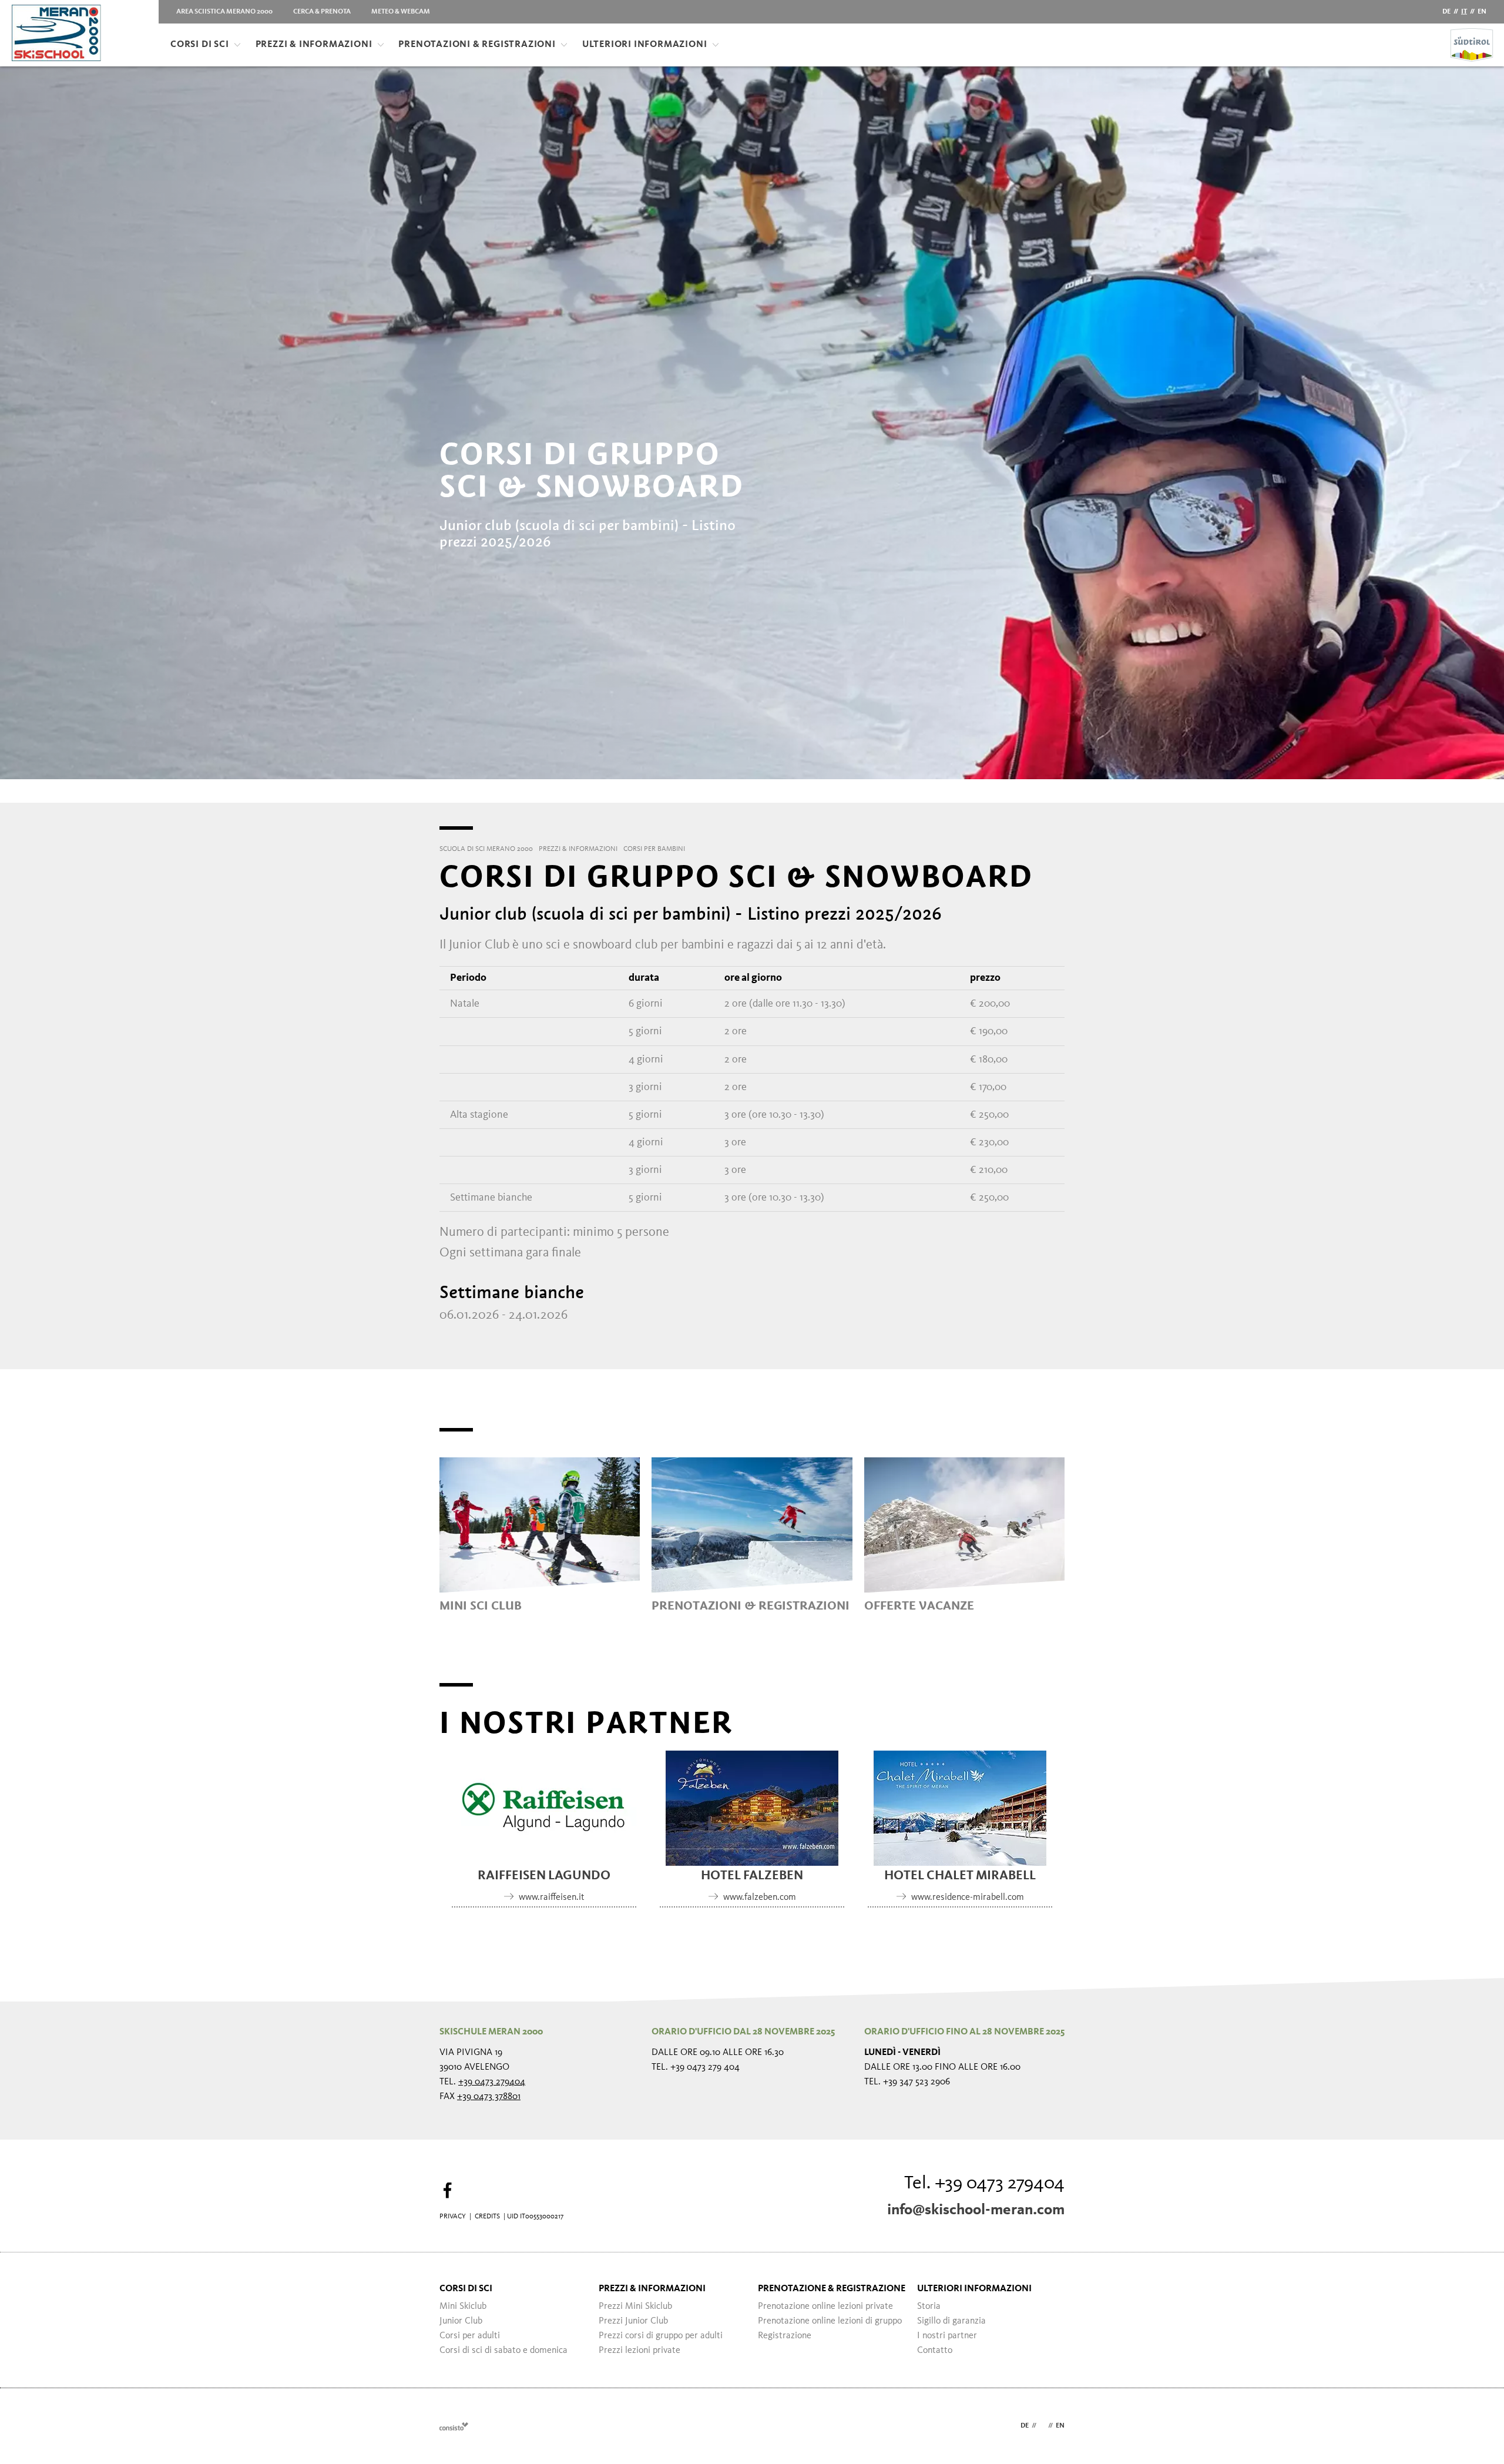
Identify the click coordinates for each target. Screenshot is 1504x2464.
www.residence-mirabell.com (968, 1898)
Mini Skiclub (463, 2307)
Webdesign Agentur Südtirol (454, 2426)
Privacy (453, 2217)
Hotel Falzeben (752, 1876)
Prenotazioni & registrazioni (477, 45)
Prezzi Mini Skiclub (635, 2307)
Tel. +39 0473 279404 (984, 2184)
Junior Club (461, 2321)
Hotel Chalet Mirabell (960, 1876)
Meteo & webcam (401, 12)
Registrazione (785, 2336)
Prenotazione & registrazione (832, 2289)
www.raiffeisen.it (552, 1898)
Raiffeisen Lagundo (544, 1876)
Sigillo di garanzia (951, 2321)
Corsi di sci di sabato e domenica (503, 2351)
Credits (487, 2217)
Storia (929, 2307)
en (1482, 12)
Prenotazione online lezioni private (825, 2307)
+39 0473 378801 (489, 2097)
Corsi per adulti (470, 2336)
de (1446, 12)
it (1464, 12)
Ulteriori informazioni (645, 45)
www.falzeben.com (760, 1898)
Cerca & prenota (322, 12)
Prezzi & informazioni (314, 45)
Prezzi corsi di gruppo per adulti (661, 2336)
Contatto (935, 2351)
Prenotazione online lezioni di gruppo (830, 2321)
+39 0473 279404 (492, 2082)
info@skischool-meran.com (976, 2210)
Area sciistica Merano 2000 (224, 12)
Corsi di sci (200, 45)
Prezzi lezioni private (639, 2351)
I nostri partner (947, 2336)
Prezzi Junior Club (633, 2321)
